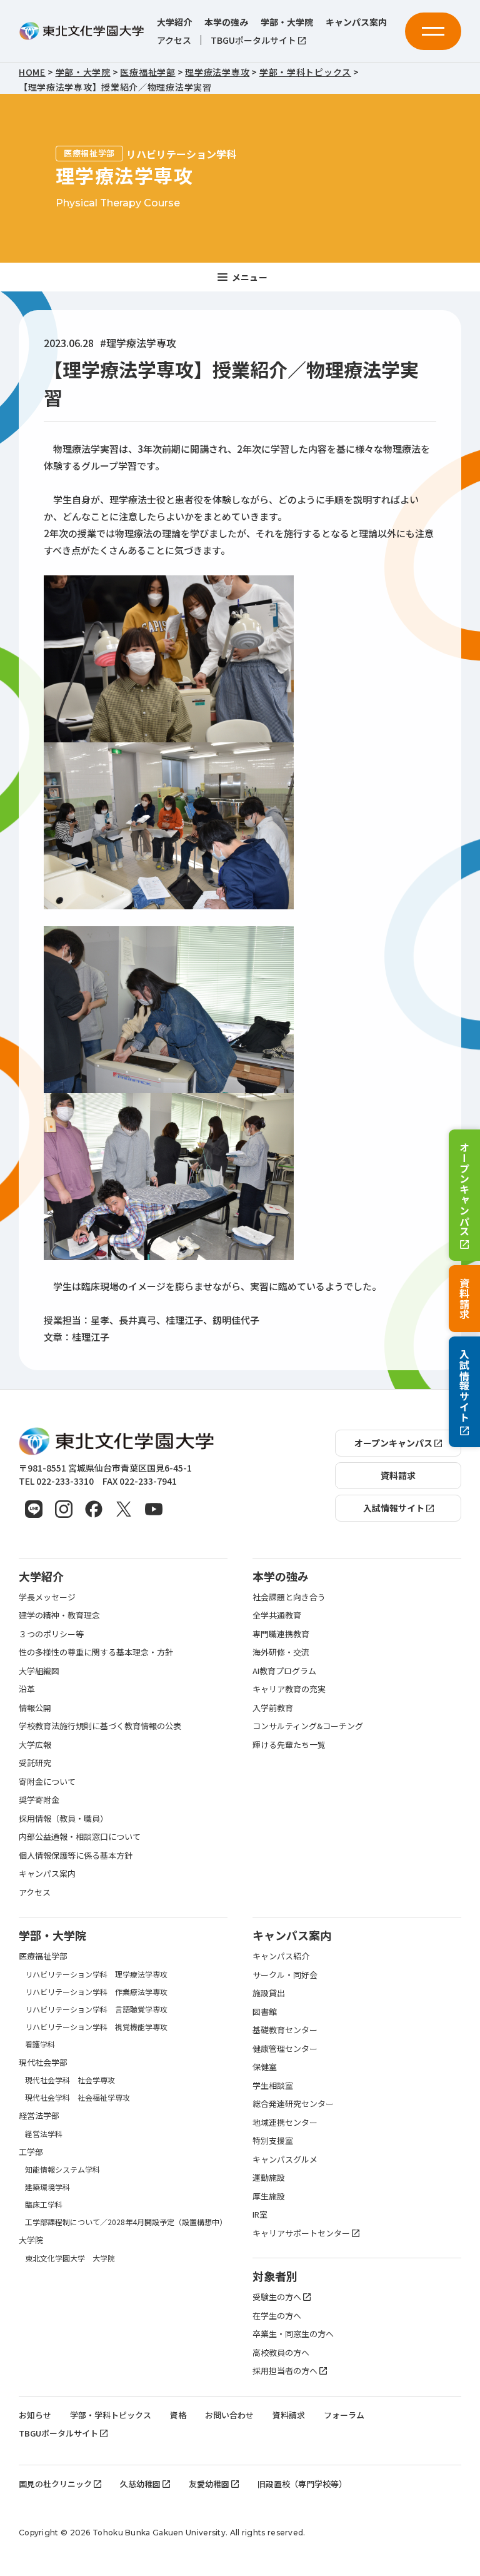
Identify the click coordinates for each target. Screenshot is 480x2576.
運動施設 (269, 2177)
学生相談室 (273, 2085)
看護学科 (40, 2044)
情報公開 (35, 1708)
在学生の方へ (277, 2316)
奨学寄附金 (39, 1800)
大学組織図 (39, 1671)
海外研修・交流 (281, 1652)
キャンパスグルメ (285, 2159)
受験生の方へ (277, 2297)
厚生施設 (269, 2196)
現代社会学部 (43, 2062)
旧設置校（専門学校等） (302, 2484)
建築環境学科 (47, 2187)
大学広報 (35, 1745)
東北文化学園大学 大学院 (70, 2258)
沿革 (27, 1689)
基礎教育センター (285, 2030)
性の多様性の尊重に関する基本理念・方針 (96, 1652)
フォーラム (344, 2415)
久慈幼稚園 (140, 2484)
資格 (178, 2415)
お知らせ (35, 2415)
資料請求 (464, 1299)
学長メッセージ (47, 1597)
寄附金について (47, 1781)
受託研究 (35, 1763)
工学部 (31, 2152)
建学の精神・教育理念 (59, 1615)
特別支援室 (273, 2140)
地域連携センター (285, 2122)
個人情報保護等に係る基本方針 (76, 1855)
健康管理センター (285, 2048)
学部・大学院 (287, 22)
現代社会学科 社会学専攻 (70, 2080)
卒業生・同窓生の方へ (293, 2334)
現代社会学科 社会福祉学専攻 (77, 2097)
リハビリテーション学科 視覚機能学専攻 (96, 2027)
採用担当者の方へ (285, 2371)
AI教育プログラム (284, 1671)
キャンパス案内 (356, 22)
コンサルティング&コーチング (308, 1726)
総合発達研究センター (293, 2104)
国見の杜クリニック (55, 2484)
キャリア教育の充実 (289, 1689)
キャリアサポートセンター (301, 2233)
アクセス (174, 40)
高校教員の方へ (281, 2352)
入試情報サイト (464, 1386)
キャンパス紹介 (281, 1956)
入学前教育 (273, 1708)
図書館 (265, 2012)
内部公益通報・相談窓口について (80, 1836)
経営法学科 (44, 2134)
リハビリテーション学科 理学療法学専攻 (96, 1974)
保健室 (265, 2067)
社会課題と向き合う (289, 1597)
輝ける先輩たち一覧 (289, 1745)
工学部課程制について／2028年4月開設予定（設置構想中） (126, 2222)
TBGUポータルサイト (253, 40)
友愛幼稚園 (209, 2484)
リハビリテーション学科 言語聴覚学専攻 (96, 2009)
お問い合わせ (229, 2415)
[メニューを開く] (433, 31)
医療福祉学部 (43, 1956)
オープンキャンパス (464, 1189)
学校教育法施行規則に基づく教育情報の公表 (100, 1726)
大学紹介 (174, 22)
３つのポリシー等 (51, 1634)
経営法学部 (39, 2115)
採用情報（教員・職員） (63, 1818)
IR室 (260, 2214)
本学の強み (226, 22)
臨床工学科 (44, 2204)
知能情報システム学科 (62, 2169)
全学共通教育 (277, 1615)
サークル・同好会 (285, 1975)
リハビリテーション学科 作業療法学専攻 (96, 1992)
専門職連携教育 (281, 1634)
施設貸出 (269, 1993)
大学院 (31, 2240)
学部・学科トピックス (111, 2415)
